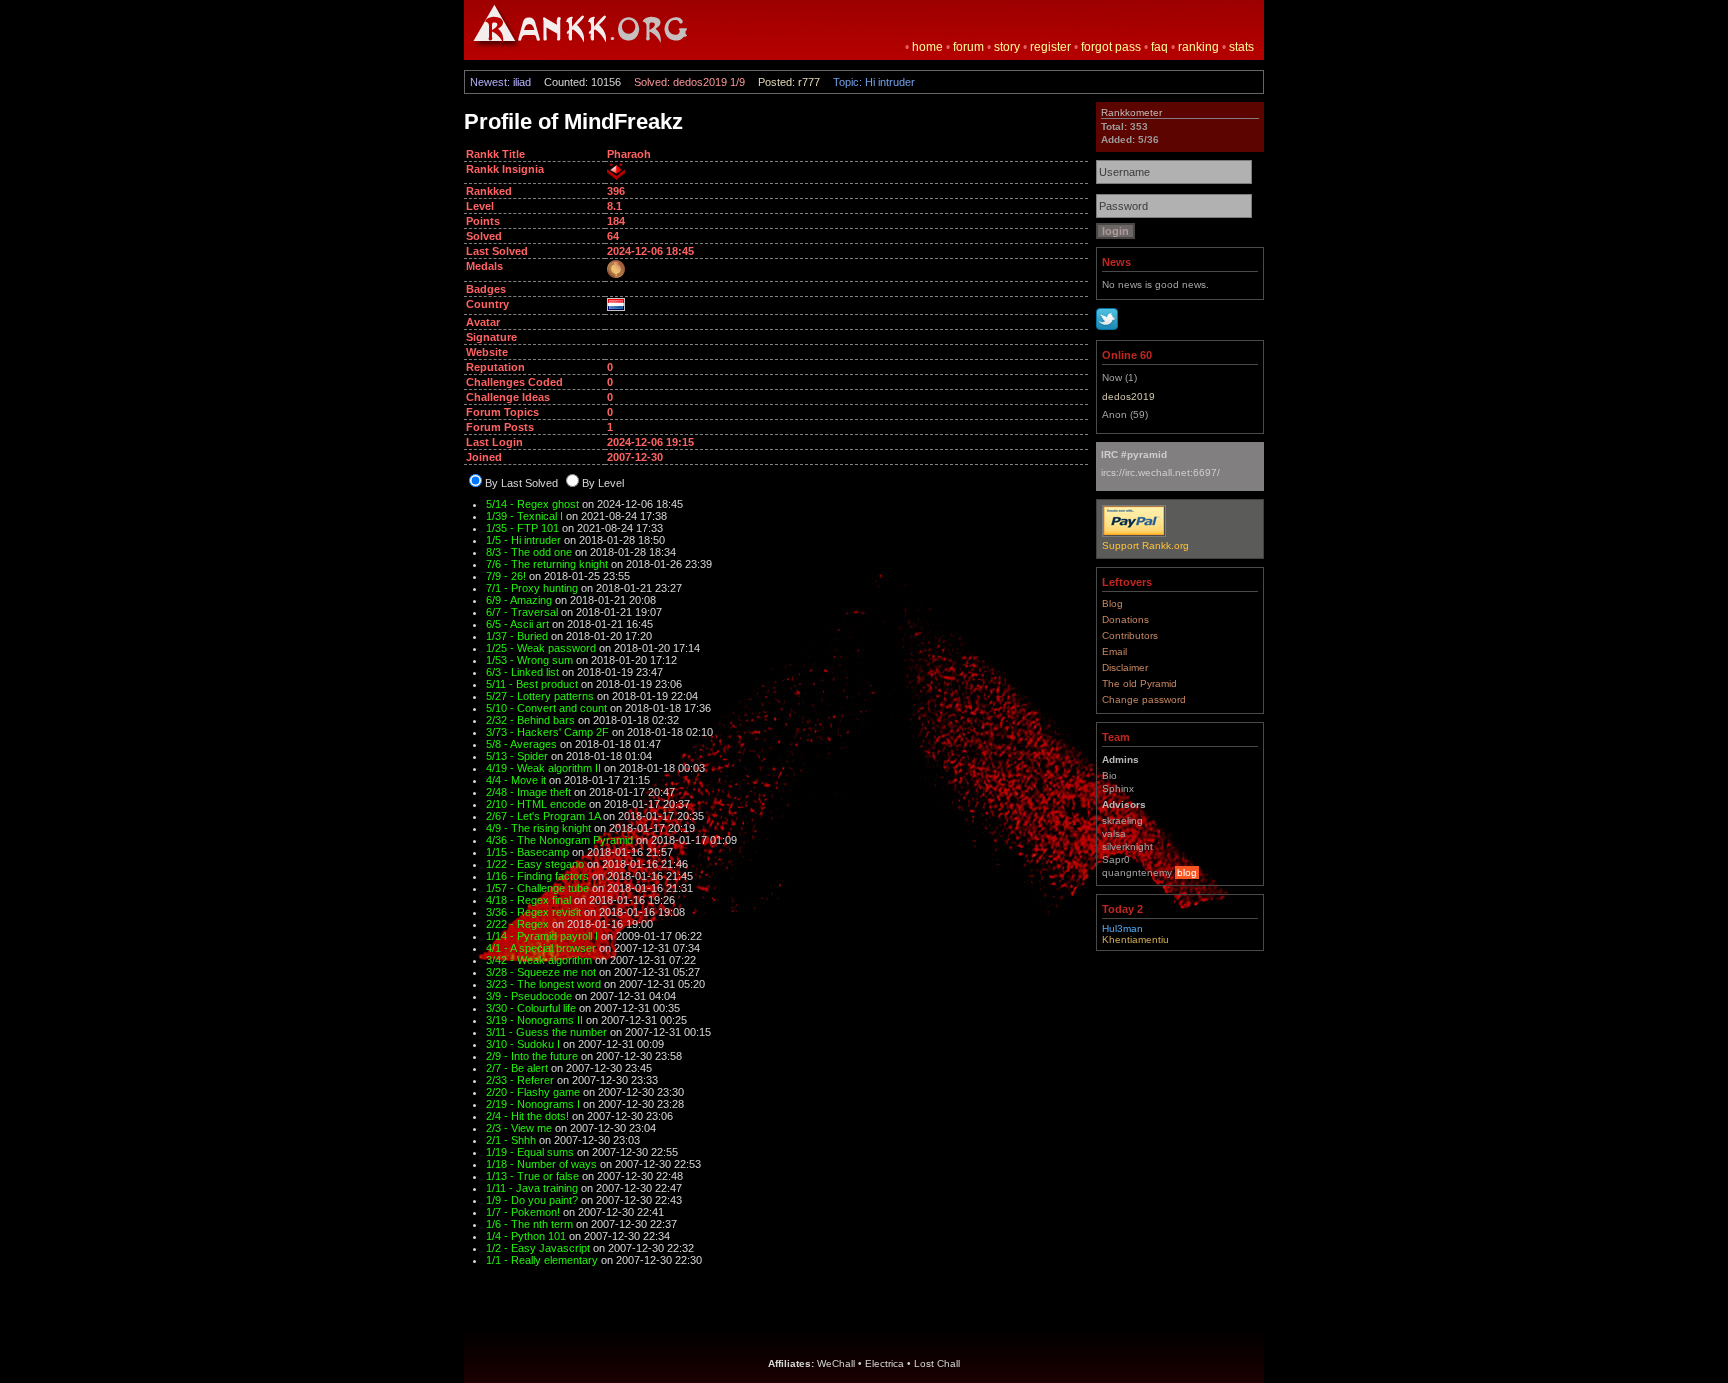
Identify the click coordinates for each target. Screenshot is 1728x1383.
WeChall (836, 1363)
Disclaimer (1125, 667)
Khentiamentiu (1135, 939)
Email (1114, 651)
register (1050, 47)
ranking (1198, 47)
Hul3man (1122, 928)
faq (1159, 47)
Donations (1125, 619)
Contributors (1130, 635)
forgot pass (1111, 47)
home (927, 47)
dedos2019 (1128, 396)
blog (1187, 872)
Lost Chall (937, 1363)
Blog (1112, 603)
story (1007, 47)
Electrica (884, 1363)
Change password (1144, 699)
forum (968, 47)
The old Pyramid (1139, 683)
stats (1241, 47)
